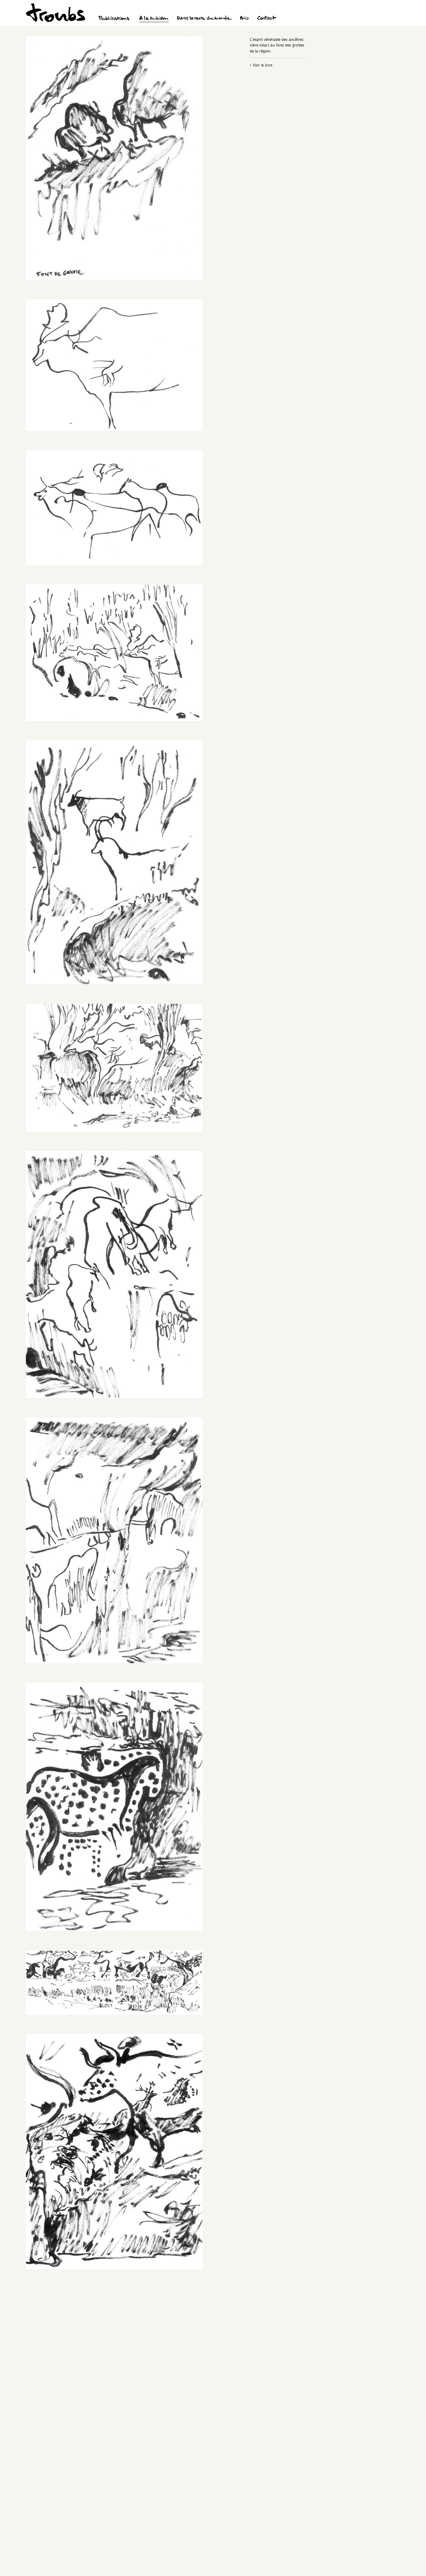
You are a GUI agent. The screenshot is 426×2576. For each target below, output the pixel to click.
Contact (267, 19)
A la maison (154, 19)
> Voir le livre (261, 65)
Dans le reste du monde (204, 19)
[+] (114, 278)
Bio (244, 19)
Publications (115, 19)
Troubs (56, 13)
